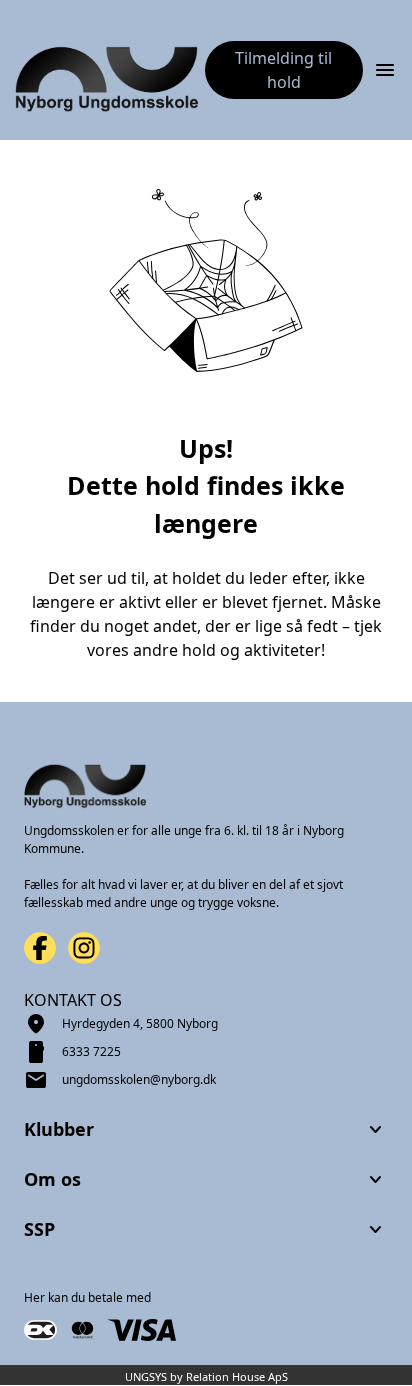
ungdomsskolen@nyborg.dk (139, 1079)
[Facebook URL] (40, 948)
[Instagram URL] (84, 948)
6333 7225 (91, 1051)
